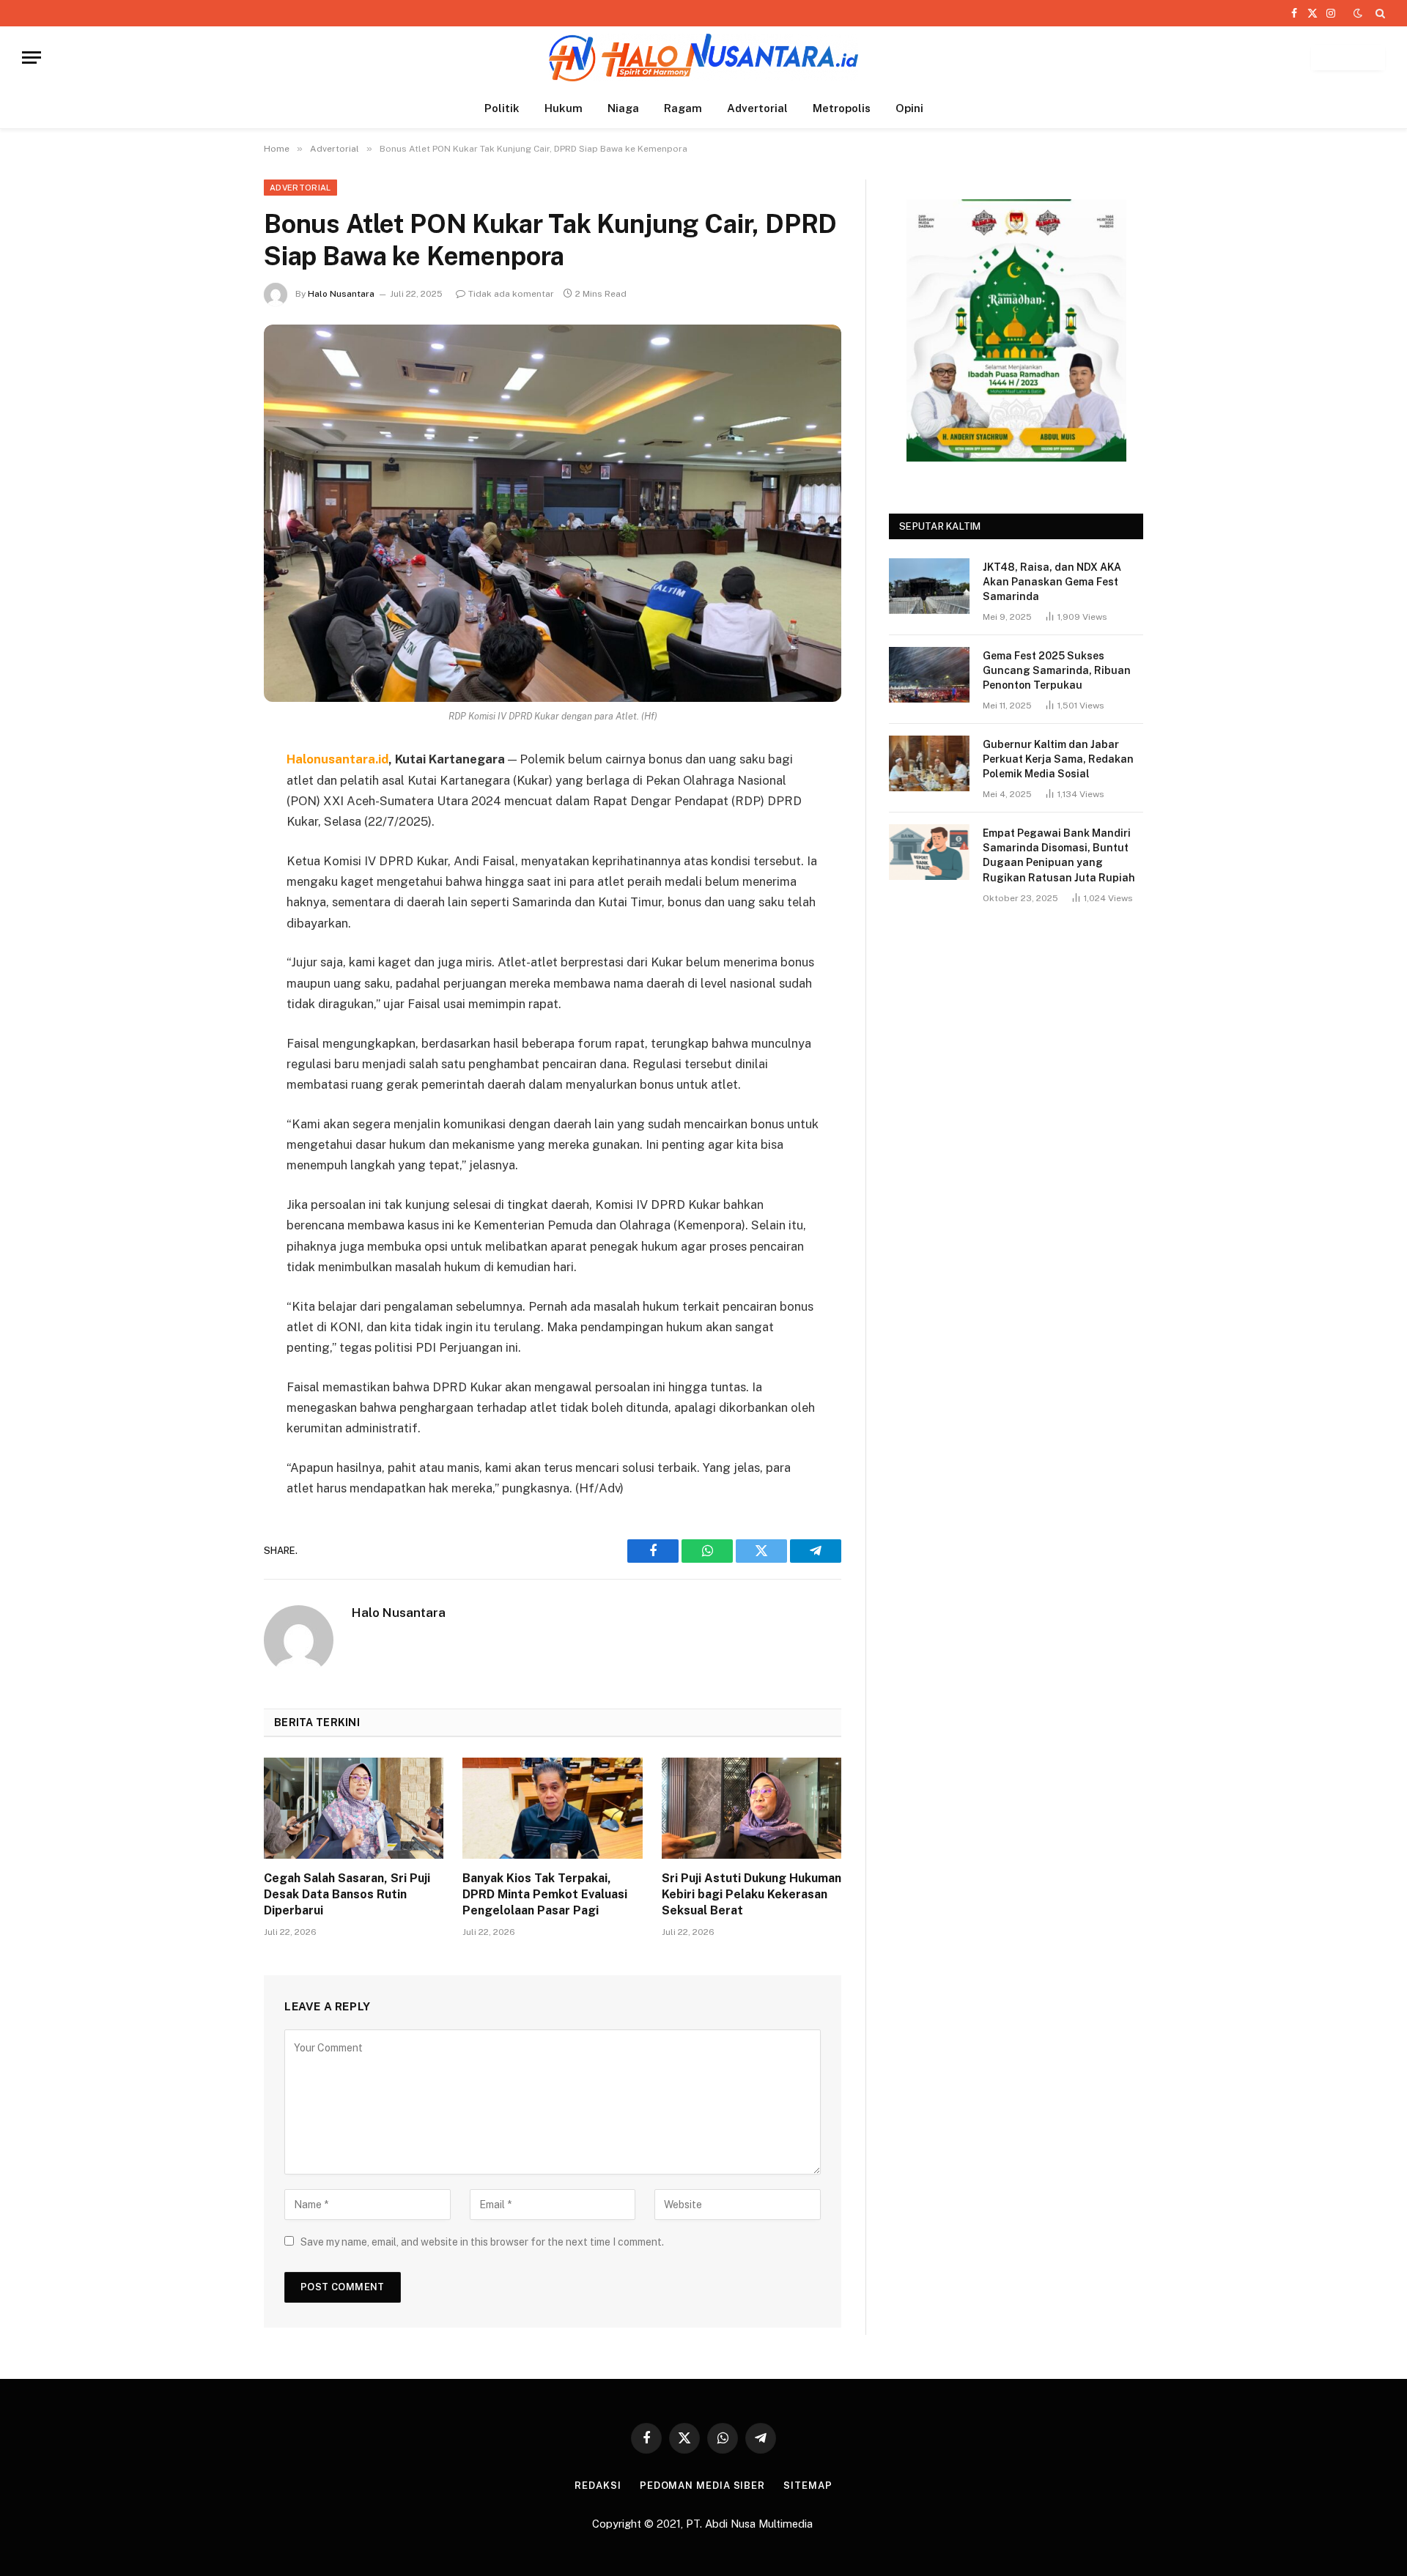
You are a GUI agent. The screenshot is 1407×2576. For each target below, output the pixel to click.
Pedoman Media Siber (702, 2486)
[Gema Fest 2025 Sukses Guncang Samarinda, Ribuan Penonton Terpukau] (929, 675)
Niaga (623, 108)
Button (1348, 58)
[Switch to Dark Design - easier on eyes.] (1358, 13)
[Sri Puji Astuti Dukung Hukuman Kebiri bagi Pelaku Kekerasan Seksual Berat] (751, 1808)
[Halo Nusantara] (703, 58)
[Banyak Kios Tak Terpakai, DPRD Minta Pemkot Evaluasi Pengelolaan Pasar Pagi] (552, 1808)
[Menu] (32, 58)
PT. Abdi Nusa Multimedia (751, 2524)
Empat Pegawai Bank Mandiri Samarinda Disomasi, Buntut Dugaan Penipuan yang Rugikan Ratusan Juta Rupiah (1059, 855)
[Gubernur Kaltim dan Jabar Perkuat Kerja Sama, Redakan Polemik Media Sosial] (929, 763)
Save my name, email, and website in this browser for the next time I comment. (482, 2242)
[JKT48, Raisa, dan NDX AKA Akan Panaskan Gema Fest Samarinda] (929, 586)
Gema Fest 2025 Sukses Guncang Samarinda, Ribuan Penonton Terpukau (1057, 670)
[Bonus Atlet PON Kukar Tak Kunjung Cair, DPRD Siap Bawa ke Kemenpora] (553, 513)
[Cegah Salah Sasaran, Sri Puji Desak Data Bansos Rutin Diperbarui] (354, 1808)
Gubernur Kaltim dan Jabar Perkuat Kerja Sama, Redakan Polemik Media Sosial (1058, 759)
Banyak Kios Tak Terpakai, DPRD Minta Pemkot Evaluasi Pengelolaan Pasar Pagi (545, 1894)
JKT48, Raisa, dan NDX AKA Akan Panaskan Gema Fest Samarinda (1052, 582)
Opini (909, 108)
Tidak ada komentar (511, 294)
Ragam (683, 108)
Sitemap (808, 2486)
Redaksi (598, 2486)
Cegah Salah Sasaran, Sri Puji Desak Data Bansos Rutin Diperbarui (347, 1894)
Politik (502, 108)
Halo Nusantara (341, 294)
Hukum (564, 108)
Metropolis (842, 108)
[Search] (1379, 13)
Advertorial (757, 108)
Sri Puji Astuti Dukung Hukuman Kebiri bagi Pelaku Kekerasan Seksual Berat (751, 1894)
